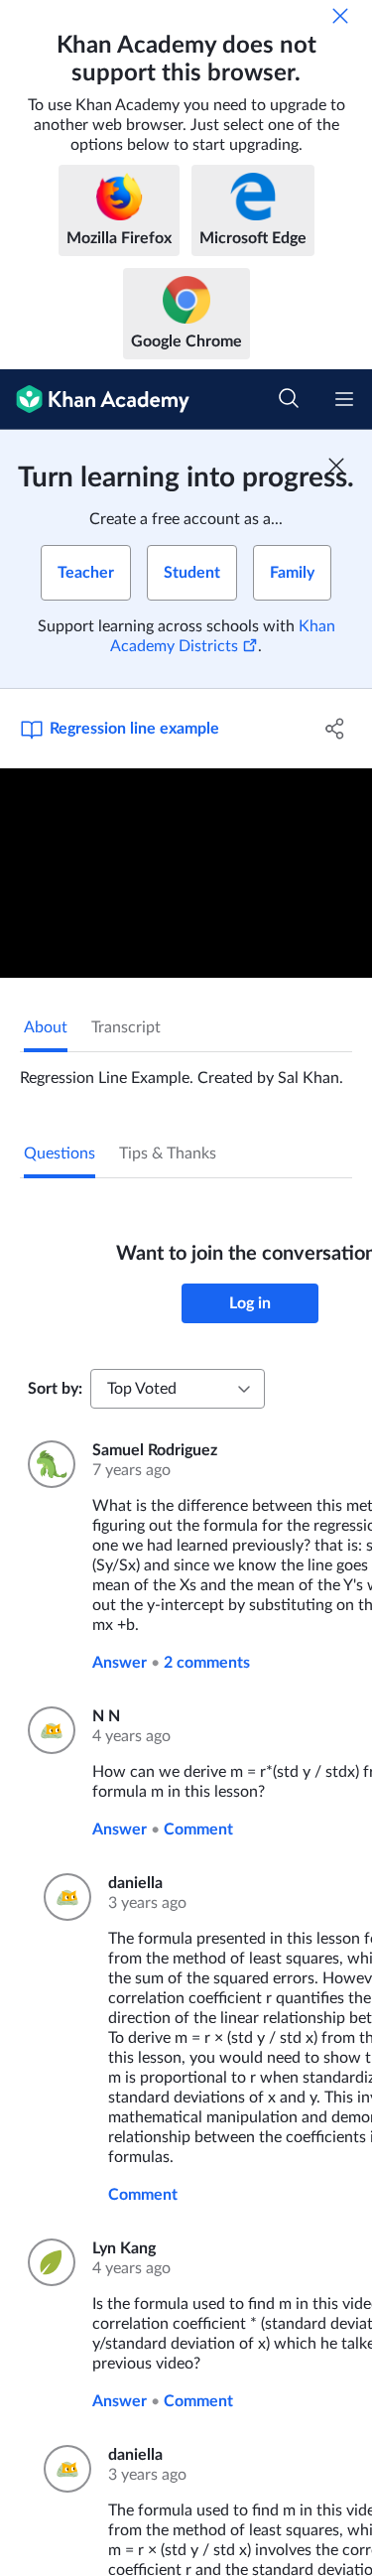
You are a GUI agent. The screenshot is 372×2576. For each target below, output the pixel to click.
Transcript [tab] (126, 1027)
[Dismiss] (340, 16)
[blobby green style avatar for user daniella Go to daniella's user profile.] (64, 1897)
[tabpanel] (186, 1070)
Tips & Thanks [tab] (168, 1153)
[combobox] (178, 1389)
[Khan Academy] (95, 400)
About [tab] (46, 1027)
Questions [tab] (60, 1153)
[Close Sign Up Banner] (336, 466)
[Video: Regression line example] (186, 873)
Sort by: (55, 1389)
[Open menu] (344, 399)
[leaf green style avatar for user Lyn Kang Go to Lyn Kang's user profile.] (48, 2262)
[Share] (335, 729)
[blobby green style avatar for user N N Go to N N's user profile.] (48, 1730)
